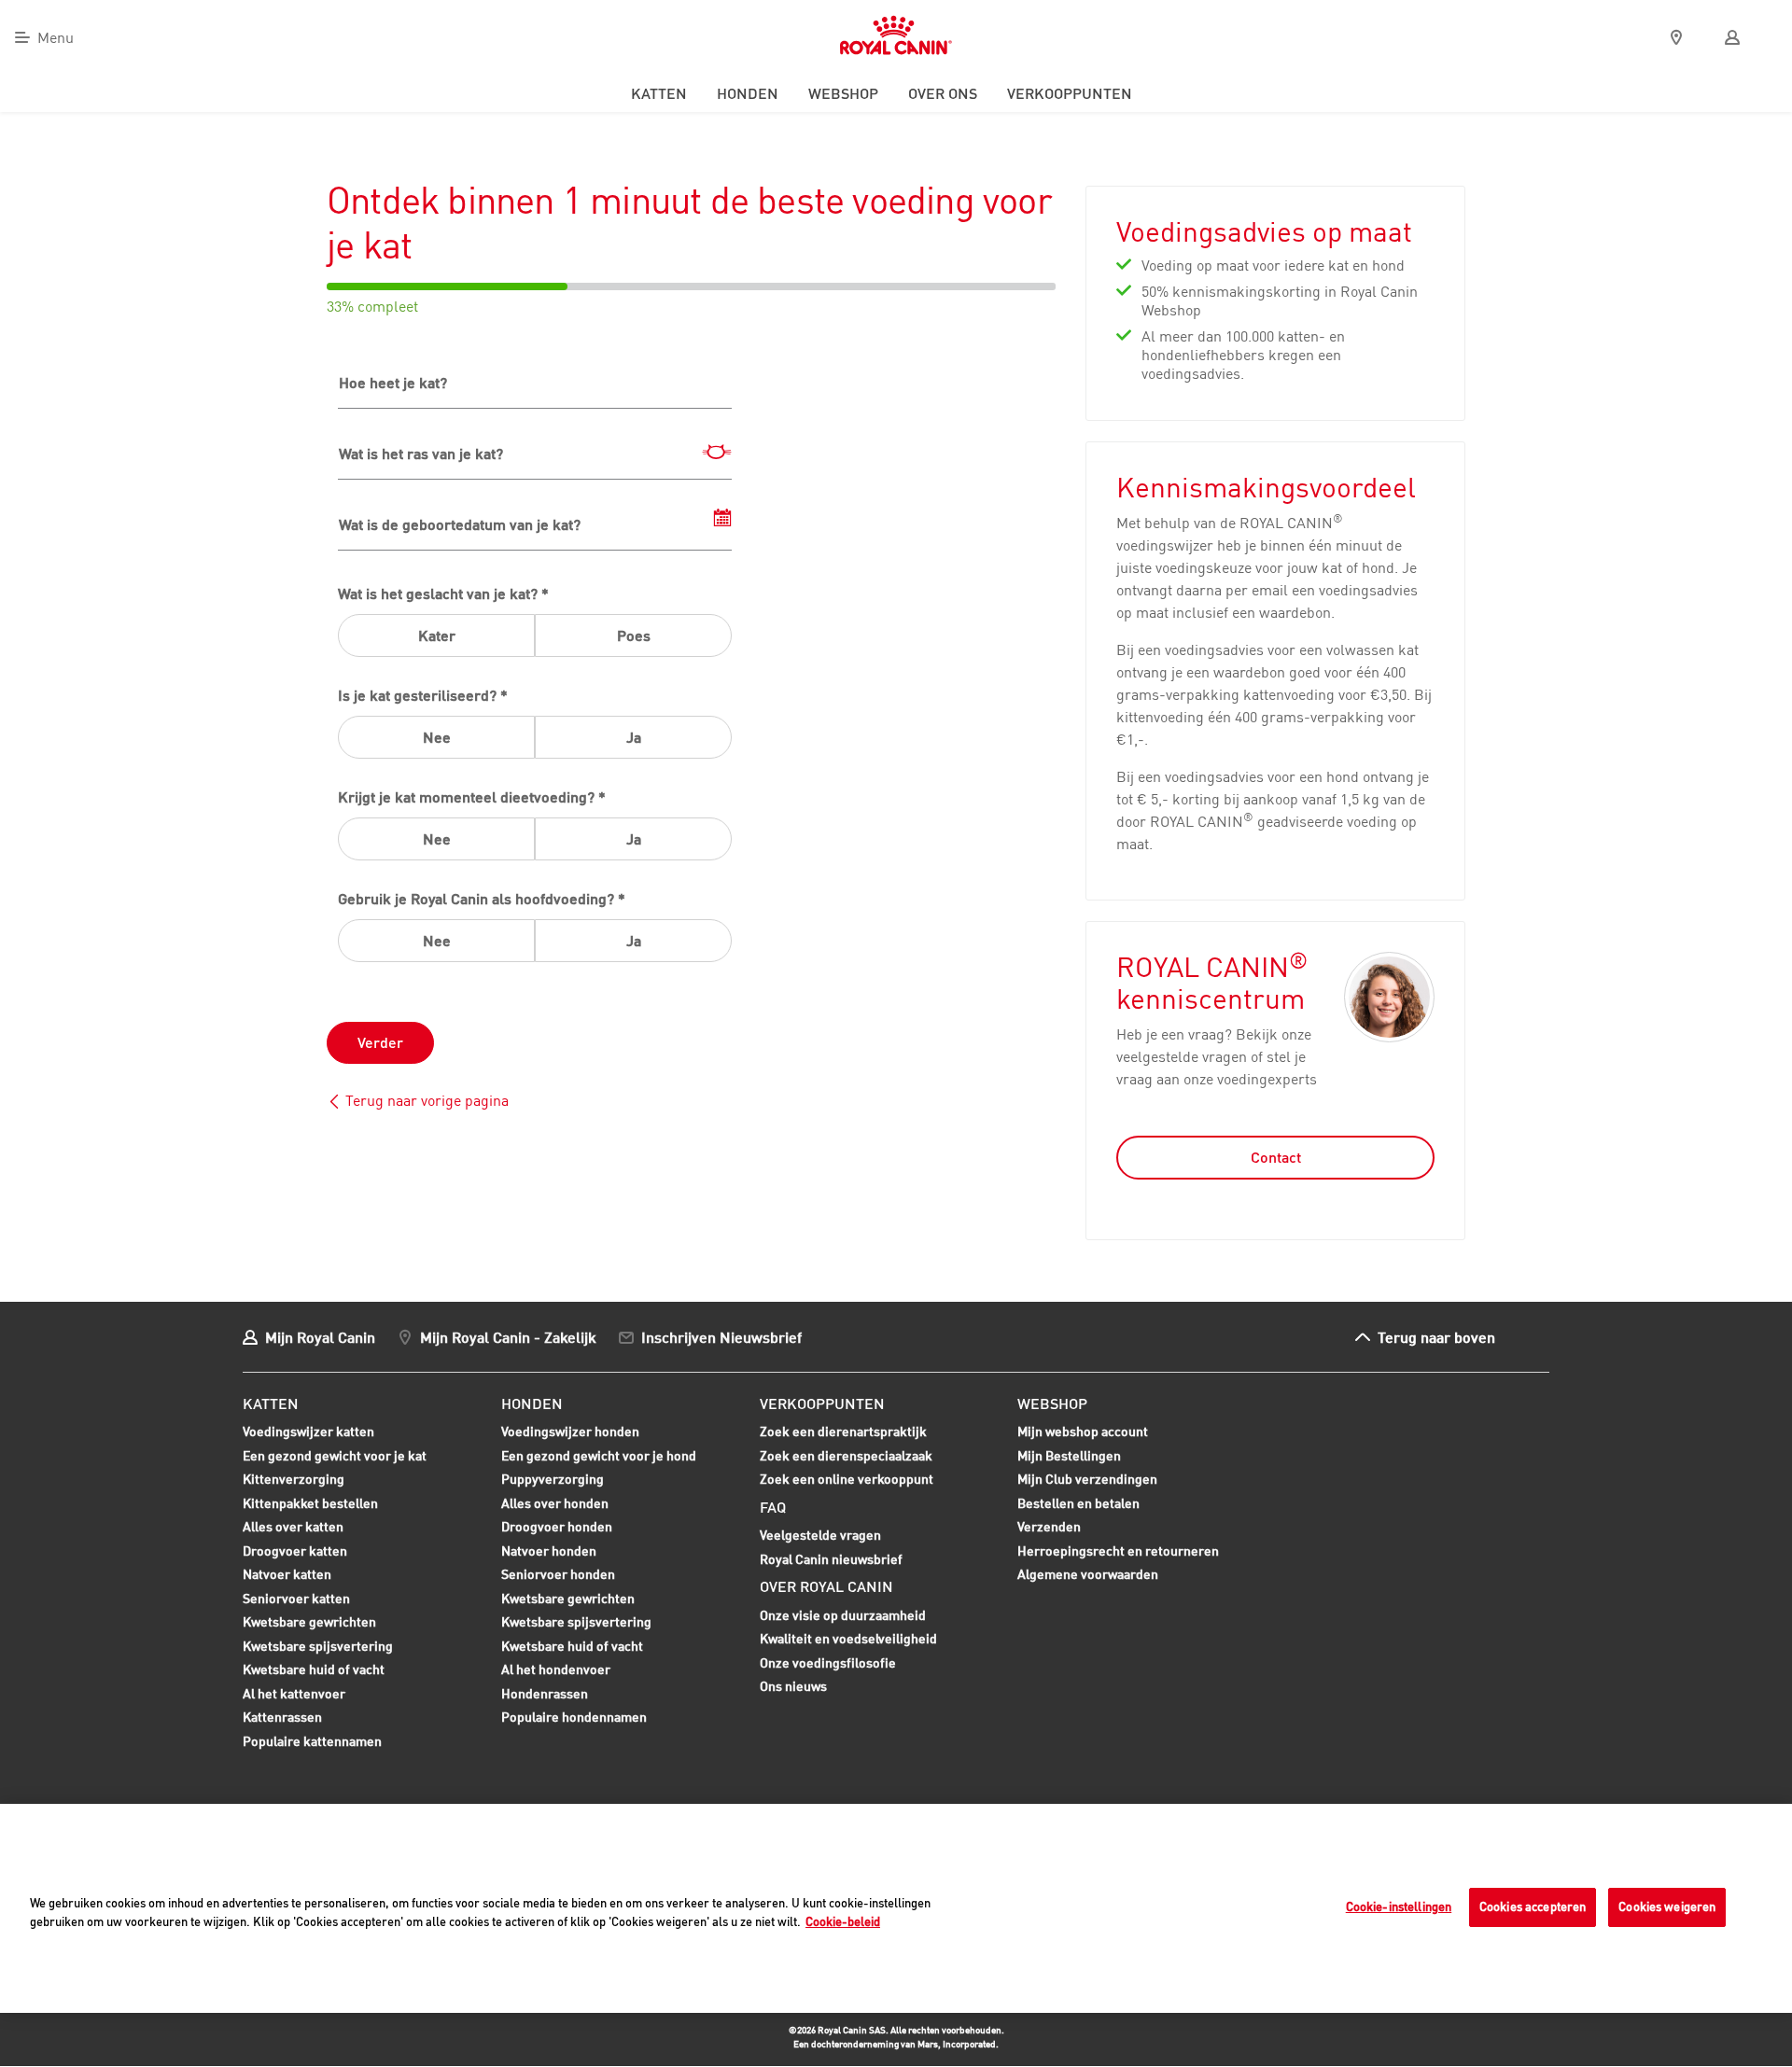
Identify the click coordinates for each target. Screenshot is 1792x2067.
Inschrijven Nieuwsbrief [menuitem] (721, 1337)
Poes (634, 635)
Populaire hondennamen (574, 1717)
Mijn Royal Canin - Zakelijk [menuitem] (508, 1337)
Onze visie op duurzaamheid (843, 1615)
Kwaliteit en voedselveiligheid (848, 1638)
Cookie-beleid (843, 1921)
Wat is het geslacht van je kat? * (443, 594)
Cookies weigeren (1667, 1906)
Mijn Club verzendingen (1087, 1479)
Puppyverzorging (553, 1481)
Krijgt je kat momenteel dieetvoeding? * (472, 797)
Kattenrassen (282, 1717)
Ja (634, 737)
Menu (56, 37)
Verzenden (1049, 1526)
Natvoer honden (549, 1553)
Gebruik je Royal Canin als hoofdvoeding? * (482, 899)
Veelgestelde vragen (820, 1535)
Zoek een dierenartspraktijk (843, 1431)
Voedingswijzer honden (570, 1431)
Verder (380, 1042)
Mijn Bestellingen (1069, 1455)
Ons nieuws (793, 1686)
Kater (437, 635)
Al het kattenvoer (294, 1693)
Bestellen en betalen (1078, 1503)
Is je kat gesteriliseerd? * (423, 695)
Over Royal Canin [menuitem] (826, 1586)
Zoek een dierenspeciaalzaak (846, 1455)
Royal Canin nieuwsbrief (831, 1559)
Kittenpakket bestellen (310, 1505)
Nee (437, 737)
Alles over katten (293, 1529)
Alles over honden (555, 1505)
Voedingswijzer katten (308, 1431)
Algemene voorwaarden (1088, 1574)
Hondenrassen (545, 1693)
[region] (896, 1908)
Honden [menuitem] (748, 93)
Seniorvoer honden (558, 1576)
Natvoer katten (287, 1576)
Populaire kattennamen (312, 1743)
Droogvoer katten (295, 1553)
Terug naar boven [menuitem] (1436, 1337)
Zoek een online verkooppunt (847, 1479)
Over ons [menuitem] (943, 93)
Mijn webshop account (1083, 1431)
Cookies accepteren (1533, 1906)
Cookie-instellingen (1399, 1906)
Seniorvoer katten (296, 1600)
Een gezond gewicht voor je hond (599, 1458)
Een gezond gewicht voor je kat (335, 1455)
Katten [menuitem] (659, 93)
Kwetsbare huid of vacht (314, 1671)
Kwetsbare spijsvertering (318, 1648)
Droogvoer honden (557, 1529)
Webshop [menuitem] (843, 93)
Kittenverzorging (294, 1481)
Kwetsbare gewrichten (309, 1624)
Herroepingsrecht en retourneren (1118, 1550)
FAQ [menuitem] (773, 1507)
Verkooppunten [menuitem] (1070, 93)
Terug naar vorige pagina (427, 1100)
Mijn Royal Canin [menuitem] (320, 1337)
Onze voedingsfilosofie (828, 1662)
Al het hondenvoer (556, 1669)
